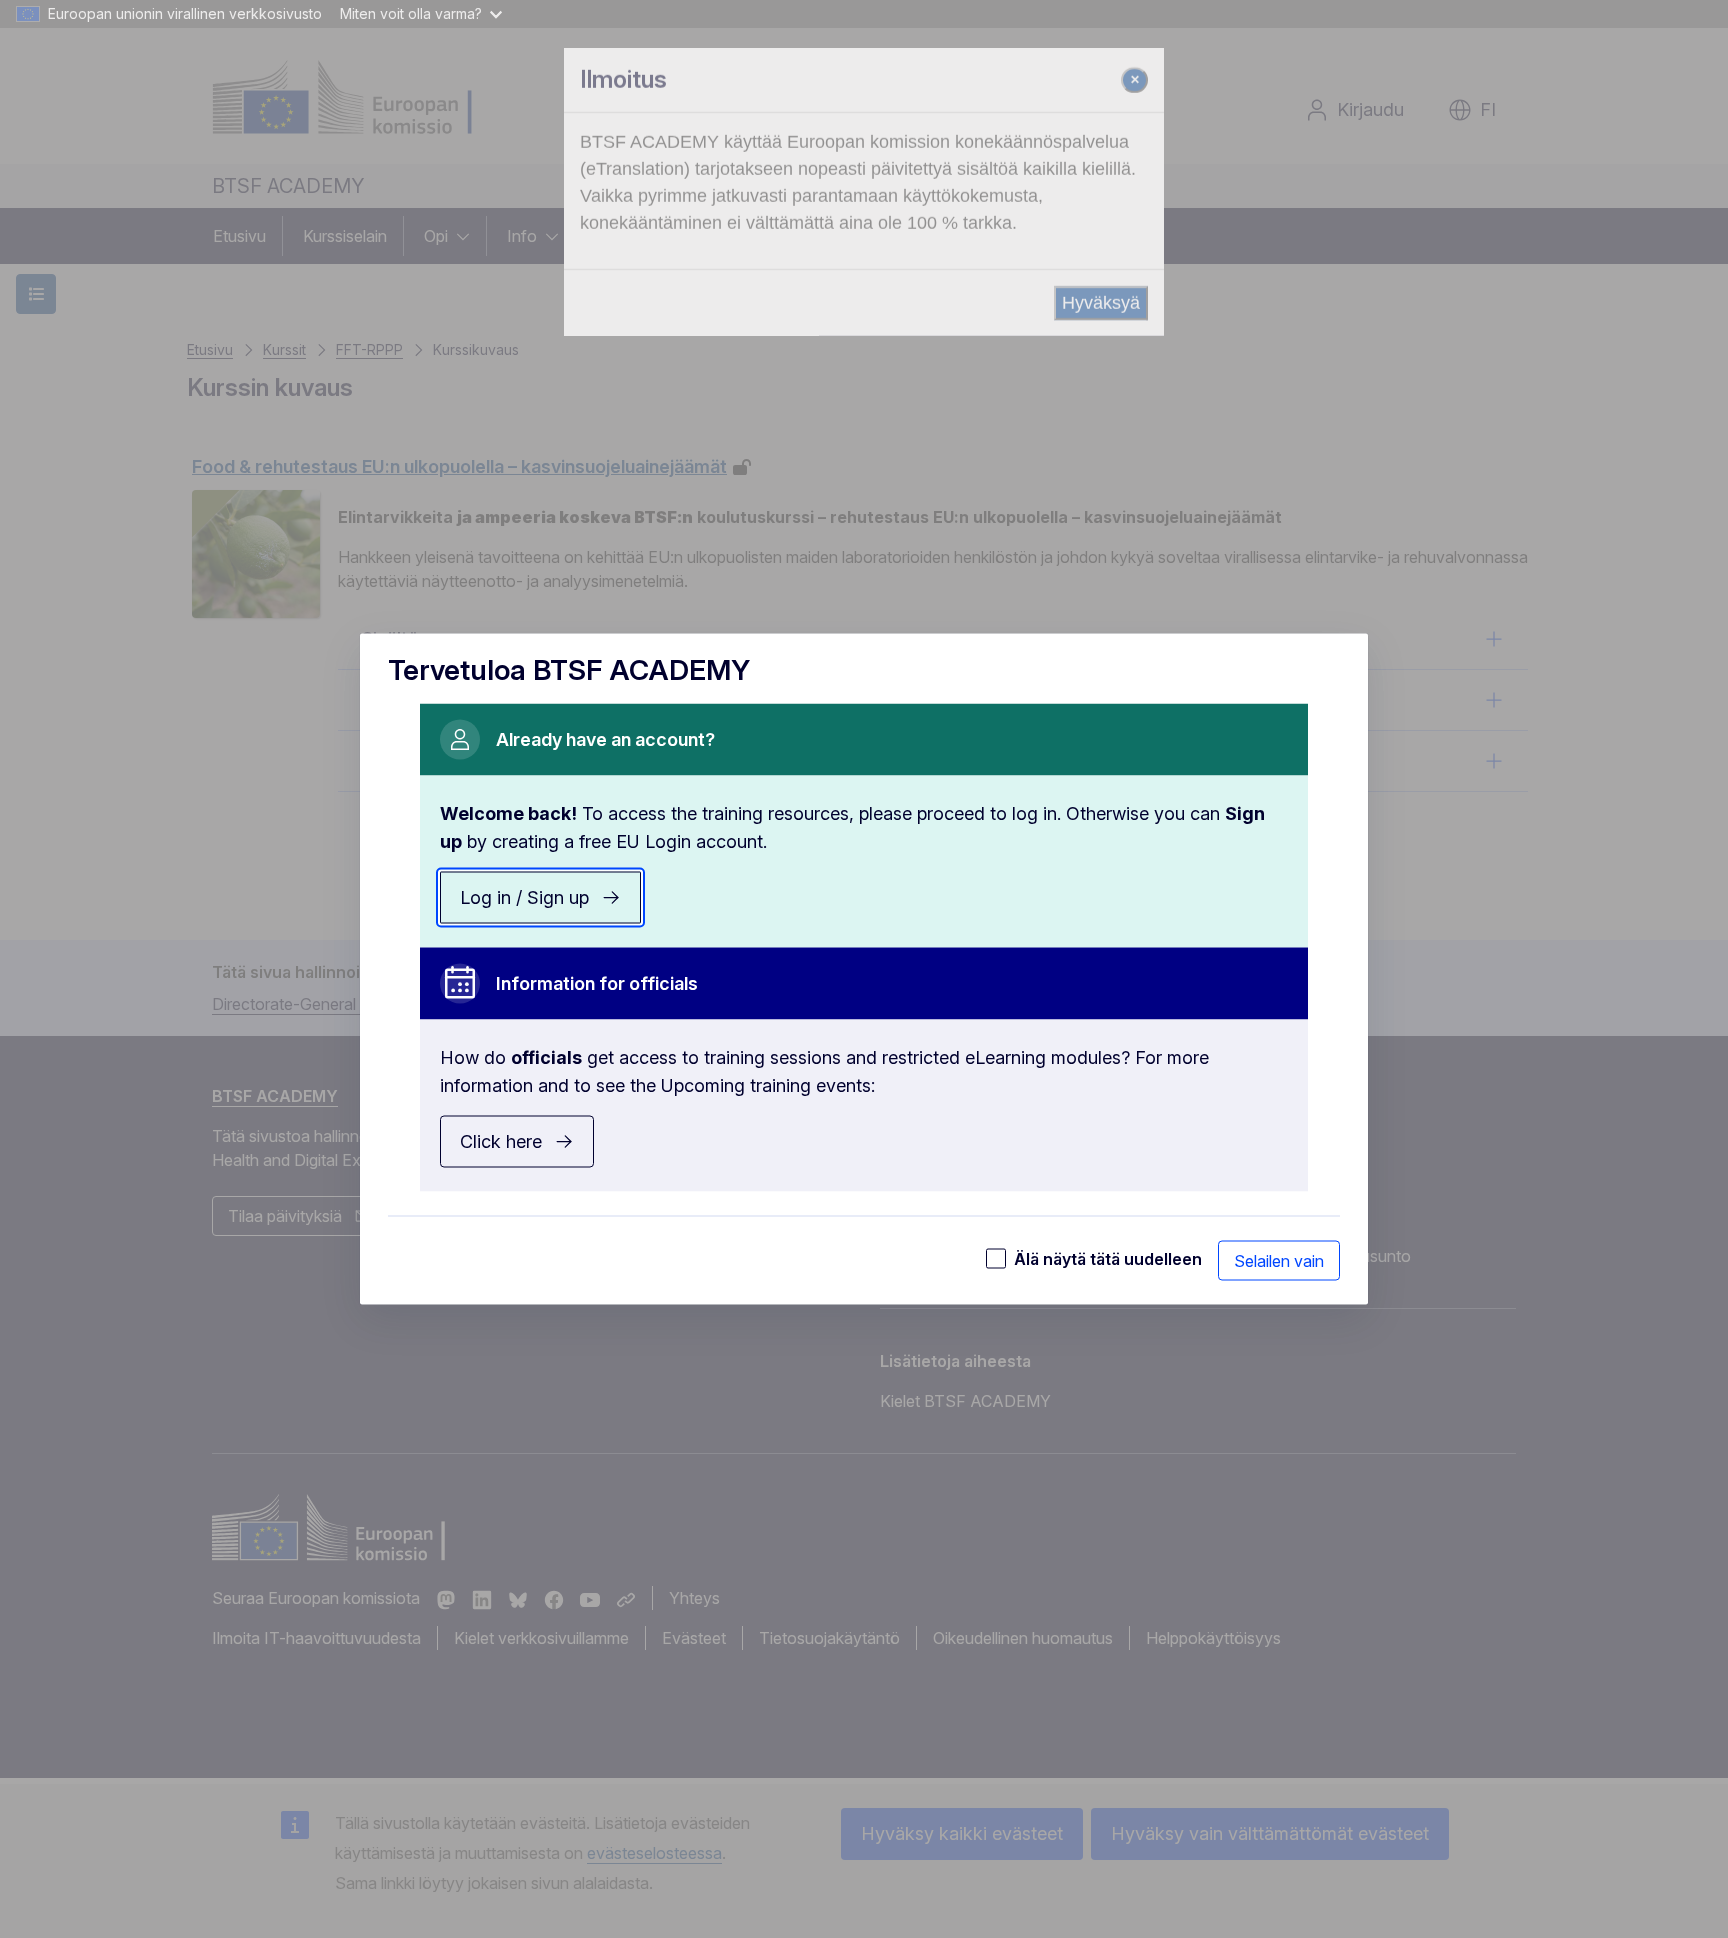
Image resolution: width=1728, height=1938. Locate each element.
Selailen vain (1279, 1261)
